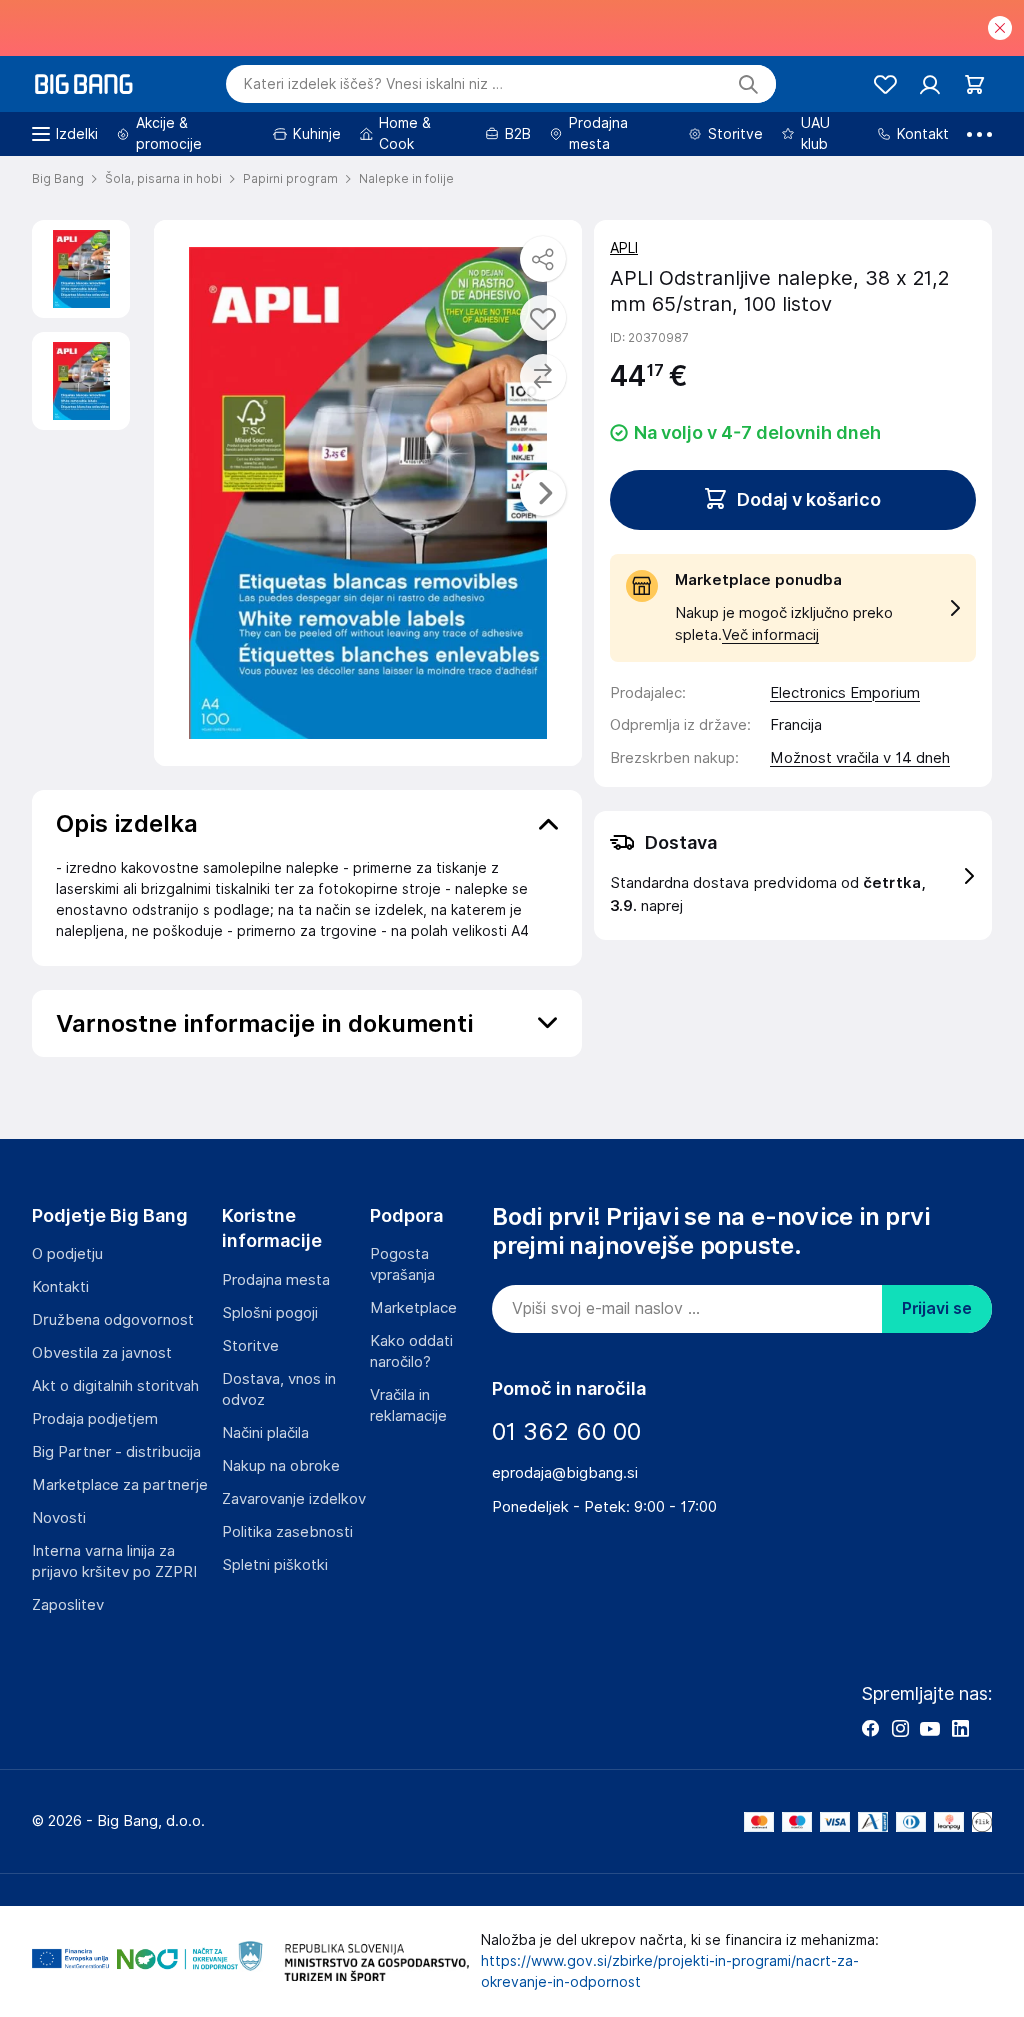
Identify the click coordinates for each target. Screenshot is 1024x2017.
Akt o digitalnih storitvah (115, 1386)
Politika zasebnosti (287, 1532)
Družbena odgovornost (113, 1320)
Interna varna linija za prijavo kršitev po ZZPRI (114, 1561)
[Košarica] (974, 84)
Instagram (900, 1728)
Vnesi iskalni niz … (373, 84)
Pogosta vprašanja (402, 1264)
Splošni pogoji (270, 1313)
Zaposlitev (68, 1605)
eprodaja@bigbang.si (565, 1473)
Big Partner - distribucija (116, 1452)
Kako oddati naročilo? (411, 1351)
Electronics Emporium (845, 693)
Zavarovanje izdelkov (294, 1499)
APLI (624, 248)
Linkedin (960, 1728)
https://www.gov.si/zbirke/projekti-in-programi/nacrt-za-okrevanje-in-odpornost (670, 1971)
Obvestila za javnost (102, 1353)
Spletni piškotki (275, 1565)
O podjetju (67, 1254)
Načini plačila (265, 1433)
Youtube (930, 1728)
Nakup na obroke (281, 1466)
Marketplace (413, 1308)
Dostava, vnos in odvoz (279, 1389)
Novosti (59, 1518)
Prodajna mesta (276, 1280)
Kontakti (60, 1287)
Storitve (250, 1346)
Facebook (870, 1728)
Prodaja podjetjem (95, 1419)
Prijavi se (937, 1308)
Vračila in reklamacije (408, 1405)
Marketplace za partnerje (120, 1485)
